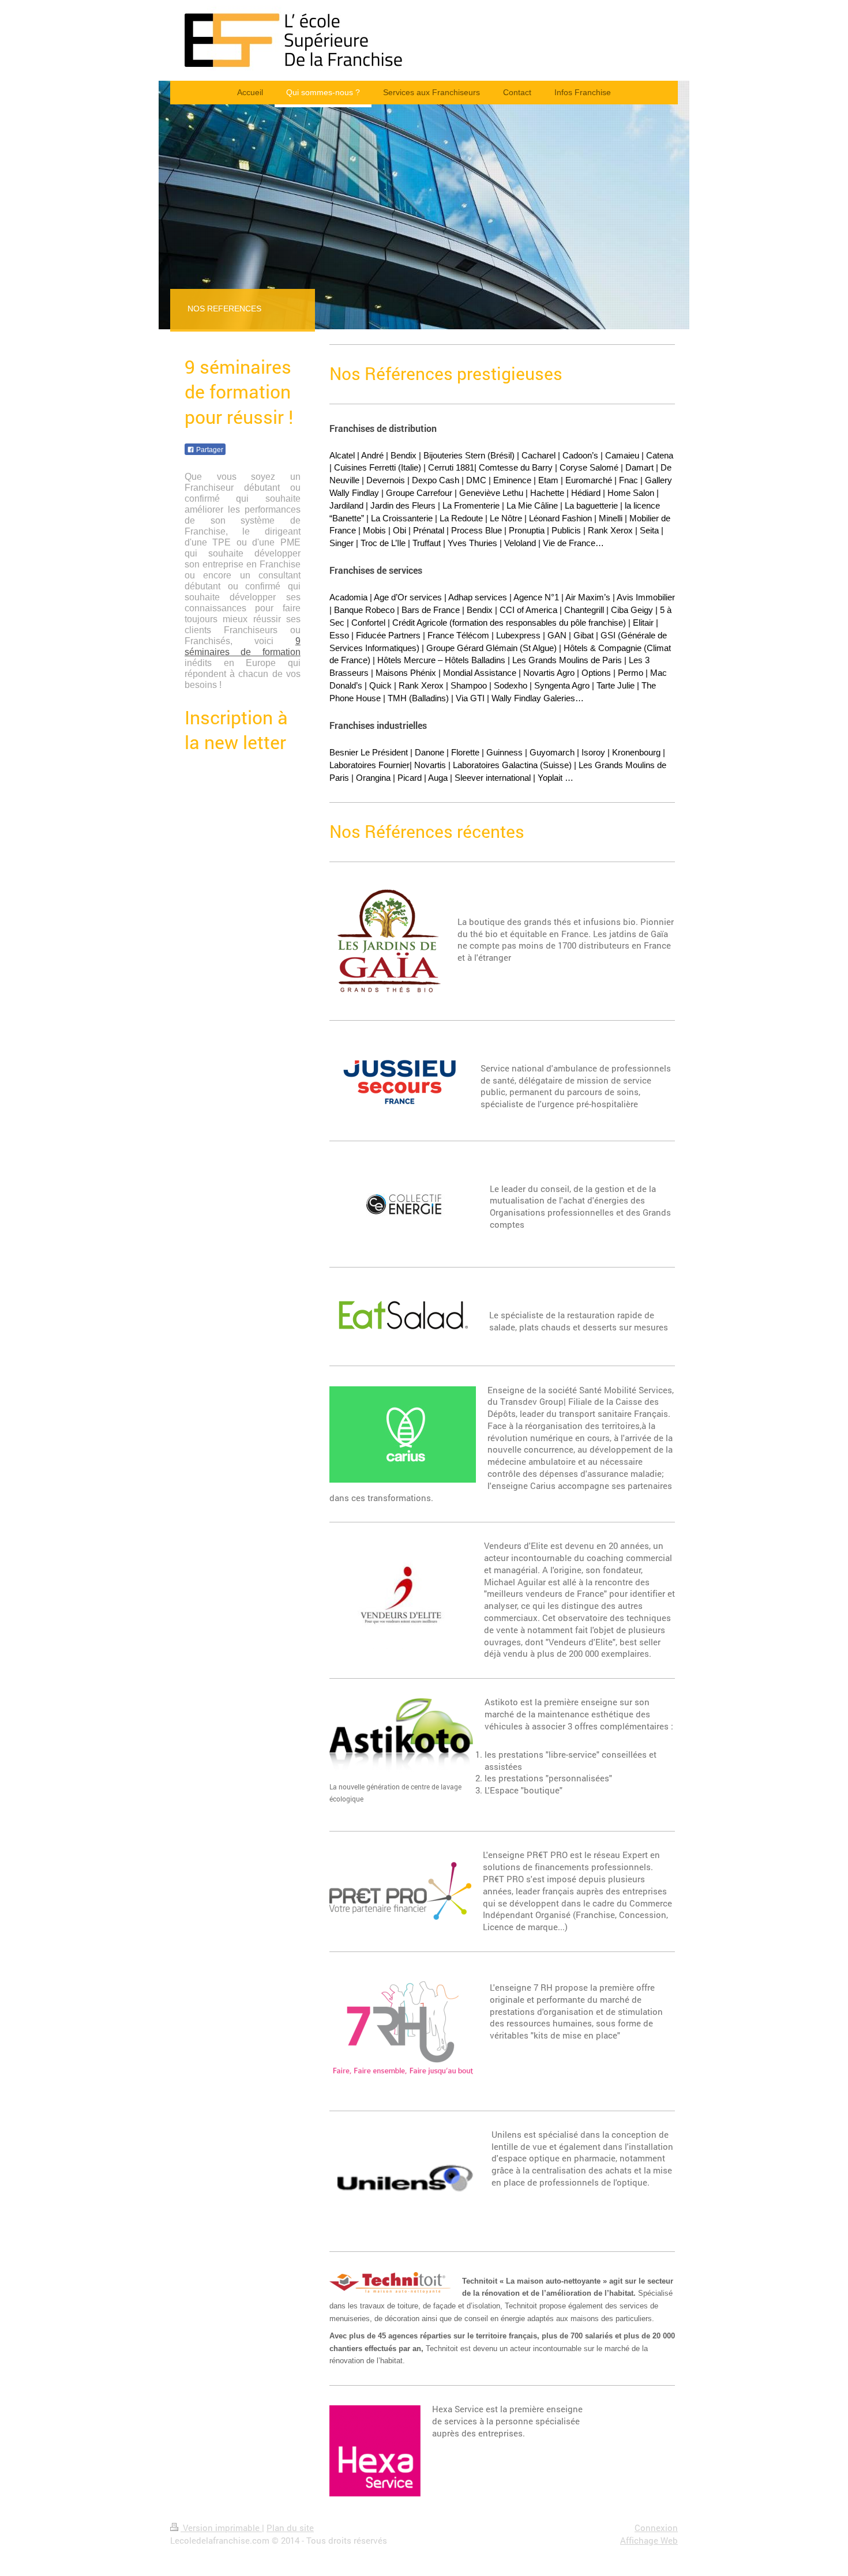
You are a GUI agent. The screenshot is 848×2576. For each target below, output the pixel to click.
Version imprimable (221, 2528)
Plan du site (290, 2528)
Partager (209, 450)
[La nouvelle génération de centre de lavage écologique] (401, 1739)
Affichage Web (649, 2540)
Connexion (656, 2528)
